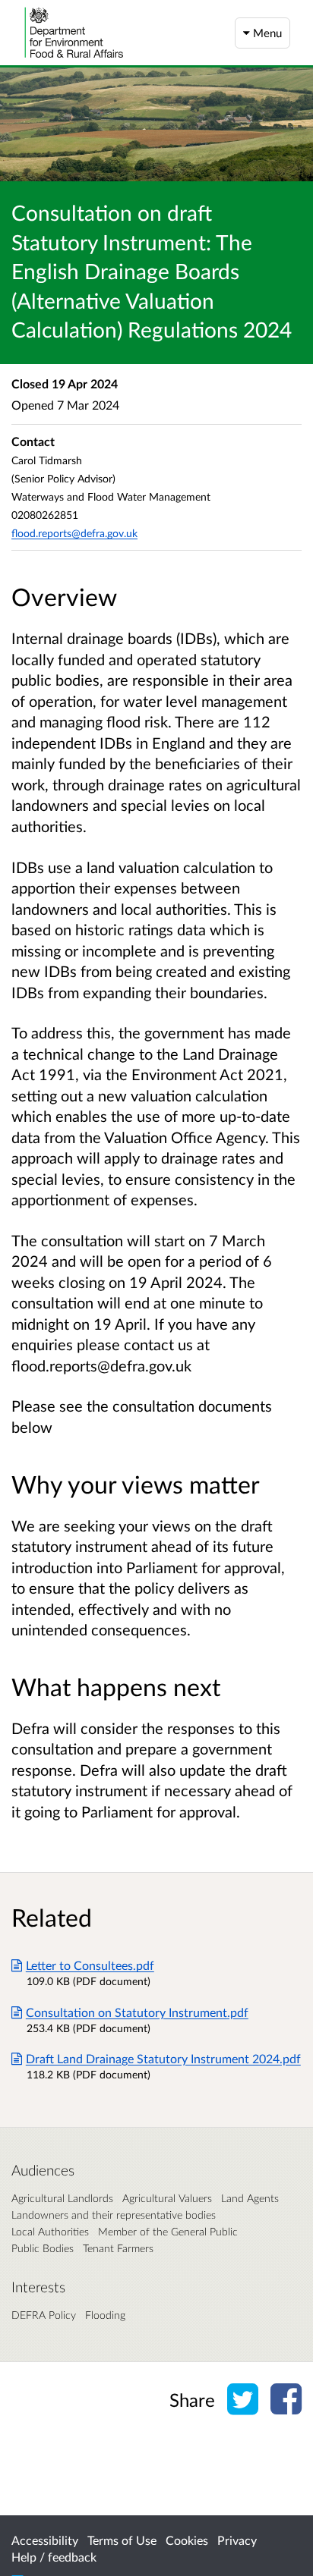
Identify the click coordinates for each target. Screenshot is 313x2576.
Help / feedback (54, 2557)
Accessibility (45, 2540)
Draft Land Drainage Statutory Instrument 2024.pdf (163, 2058)
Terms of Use (122, 2540)
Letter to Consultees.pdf (90, 1965)
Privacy (237, 2540)
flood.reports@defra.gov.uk (74, 533)
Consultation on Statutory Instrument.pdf (137, 2012)
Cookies (187, 2540)
